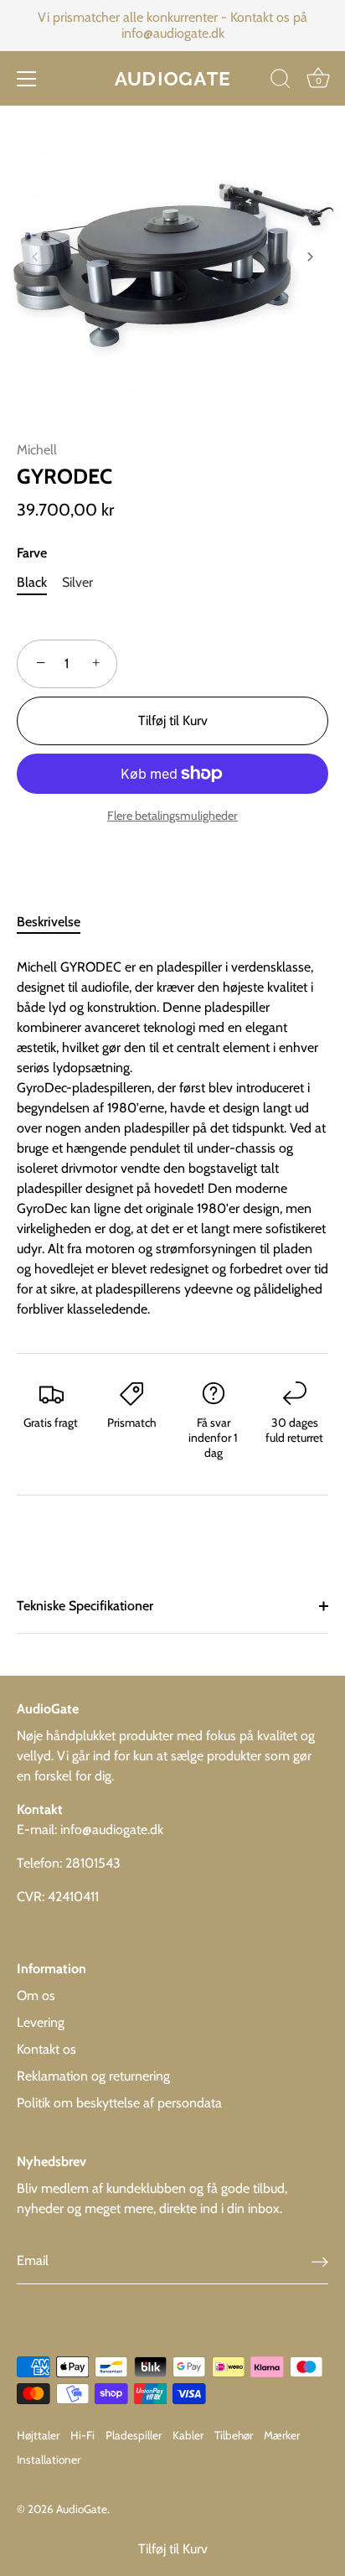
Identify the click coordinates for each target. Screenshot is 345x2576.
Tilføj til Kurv (173, 2549)
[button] (35, 257)
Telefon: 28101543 (69, 1863)
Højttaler (38, 2435)
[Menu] (27, 79)
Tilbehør (234, 2435)
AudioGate (82, 2509)
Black (32, 582)
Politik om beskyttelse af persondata (119, 2103)
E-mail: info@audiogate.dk (90, 1830)
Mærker (282, 2435)
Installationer (49, 2459)
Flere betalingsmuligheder (172, 816)
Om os (36, 1995)
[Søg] (281, 81)
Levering (41, 2022)
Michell (37, 450)
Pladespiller (134, 2435)
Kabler (188, 2435)
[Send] (320, 2261)
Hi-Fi (82, 2435)
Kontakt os (46, 2049)
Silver (77, 582)
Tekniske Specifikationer (85, 1606)
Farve (32, 553)
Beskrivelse (49, 922)
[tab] (57, 922)
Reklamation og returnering (93, 2076)
